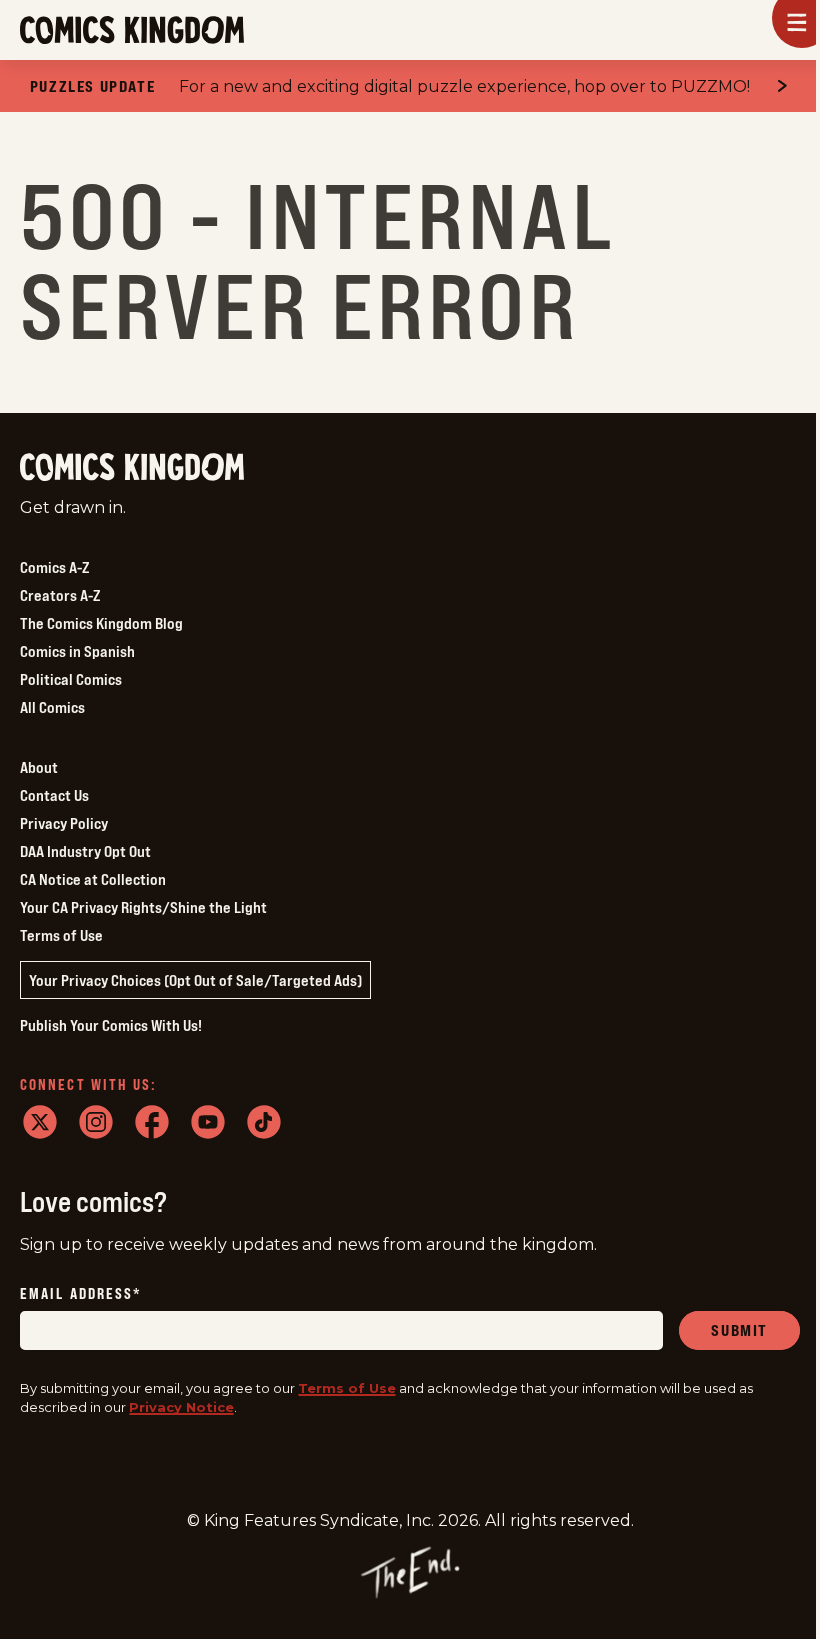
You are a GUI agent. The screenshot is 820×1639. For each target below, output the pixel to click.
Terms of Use (61, 935)
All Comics (52, 707)
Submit (739, 1330)
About (39, 767)
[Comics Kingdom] (132, 467)
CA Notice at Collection (93, 879)
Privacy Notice (181, 1407)
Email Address (81, 1294)
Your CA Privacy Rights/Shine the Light (143, 907)
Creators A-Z (60, 595)
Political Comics (71, 679)
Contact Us (54, 795)
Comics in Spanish (77, 651)
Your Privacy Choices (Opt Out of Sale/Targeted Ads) (195, 980)
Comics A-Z (54, 567)
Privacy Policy (64, 823)
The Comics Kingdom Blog (101, 623)
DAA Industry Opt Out (85, 851)
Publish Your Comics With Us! (111, 1025)
